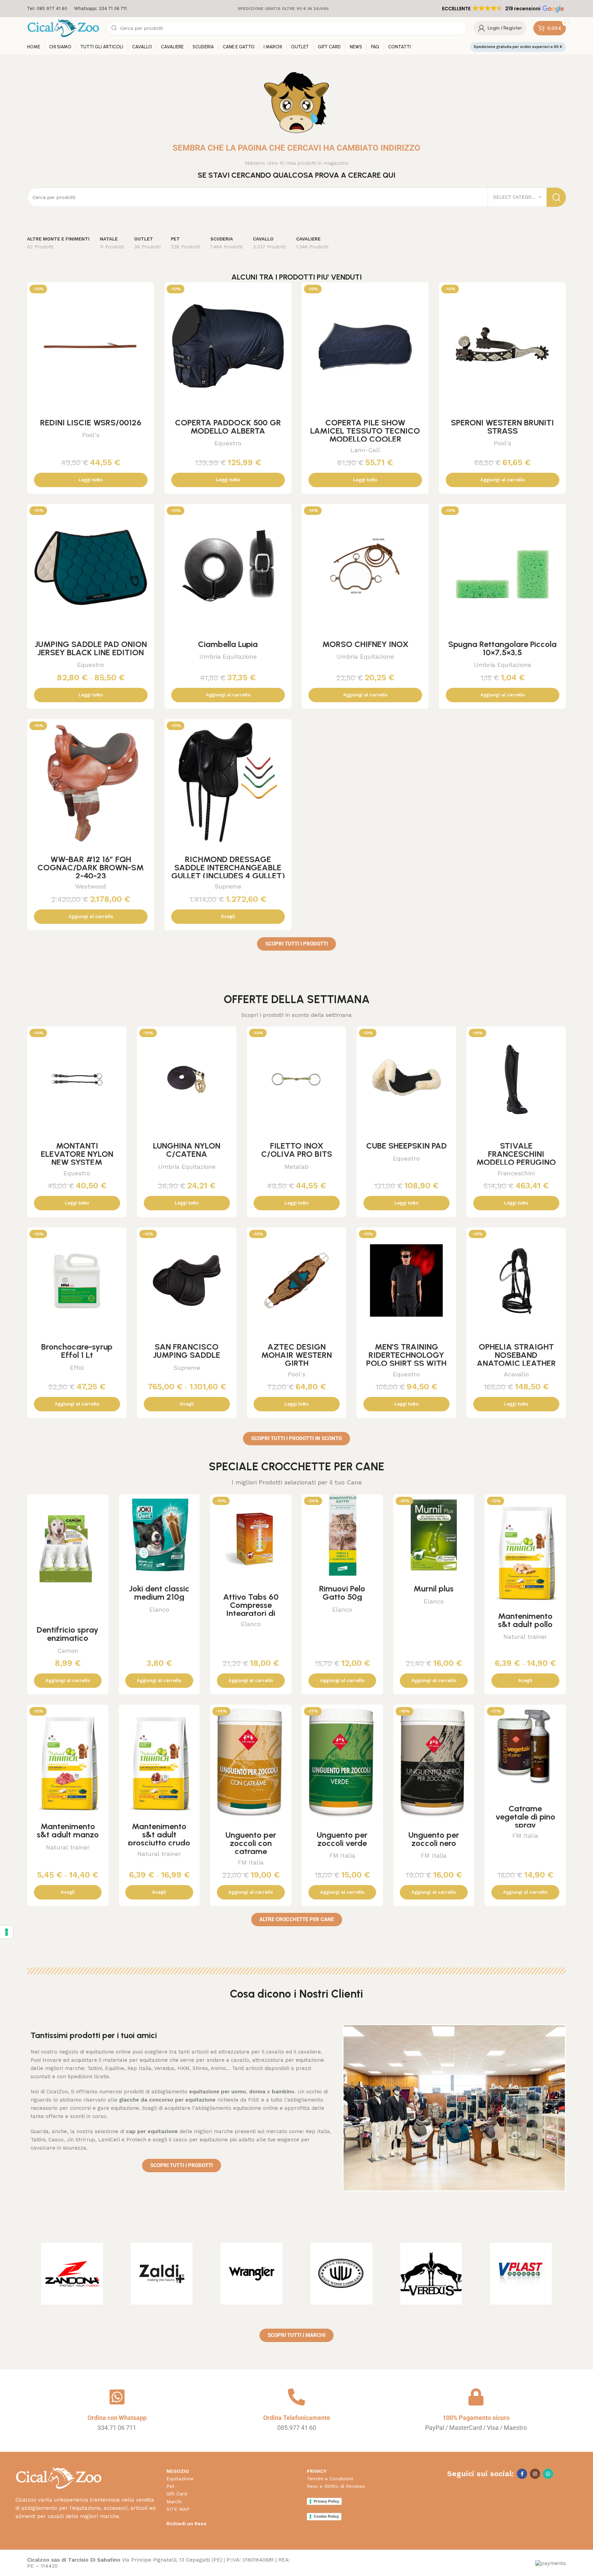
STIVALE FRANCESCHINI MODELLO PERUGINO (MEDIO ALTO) (516, 1158)
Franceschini (516, 1173)
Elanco (159, 1609)
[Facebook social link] (522, 2474)
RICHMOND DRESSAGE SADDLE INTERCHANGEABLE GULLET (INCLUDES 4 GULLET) (228, 867)
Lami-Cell (365, 450)
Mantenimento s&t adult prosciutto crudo (159, 1834)
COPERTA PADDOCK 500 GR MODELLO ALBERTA (228, 427)
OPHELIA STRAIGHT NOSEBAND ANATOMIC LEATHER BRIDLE (516, 1359)
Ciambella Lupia (228, 644)
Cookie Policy (326, 2516)
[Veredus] (431, 2274)
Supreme (228, 886)
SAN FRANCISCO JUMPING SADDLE (187, 1351)
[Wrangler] (252, 2274)
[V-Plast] (521, 2274)
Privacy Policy (326, 2501)
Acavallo (516, 1374)
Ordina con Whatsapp (117, 2418)
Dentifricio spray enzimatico (68, 1634)
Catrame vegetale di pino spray (525, 1817)
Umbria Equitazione (228, 656)
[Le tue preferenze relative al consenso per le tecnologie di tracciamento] (7, 1932)
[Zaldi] (162, 2274)
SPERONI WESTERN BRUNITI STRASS (502, 427)
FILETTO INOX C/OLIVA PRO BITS (297, 1150)
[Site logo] (63, 28)
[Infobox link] (47, 9)
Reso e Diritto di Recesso (336, 2486)
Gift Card (177, 2494)
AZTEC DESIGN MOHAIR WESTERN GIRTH (296, 1355)
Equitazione (180, 2479)
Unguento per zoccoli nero (434, 1839)
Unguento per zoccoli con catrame (251, 1843)
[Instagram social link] (535, 2474)
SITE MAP (178, 2509)
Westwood (91, 886)
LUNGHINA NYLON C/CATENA (187, 1150)
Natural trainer (525, 1637)
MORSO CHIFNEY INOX (365, 644)
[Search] (556, 197)
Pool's (91, 435)
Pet (170, 2486)
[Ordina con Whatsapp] (117, 2397)
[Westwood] (341, 2274)
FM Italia (251, 1862)
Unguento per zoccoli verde (342, 1839)
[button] (502, 9)
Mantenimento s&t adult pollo (525, 1620)
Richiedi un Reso (187, 2524)
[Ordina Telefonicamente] (296, 2397)
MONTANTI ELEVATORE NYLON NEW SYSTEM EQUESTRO (77, 1158)
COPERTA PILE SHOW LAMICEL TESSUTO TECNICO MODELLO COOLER (365, 431)
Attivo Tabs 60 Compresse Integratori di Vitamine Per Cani (251, 1609)
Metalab (296, 1167)
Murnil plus (434, 1589)
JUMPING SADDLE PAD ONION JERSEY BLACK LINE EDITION (91, 648)
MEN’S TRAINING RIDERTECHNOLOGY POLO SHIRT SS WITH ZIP (406, 1359)
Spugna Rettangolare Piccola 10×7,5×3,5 (502, 648)
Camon (68, 1651)
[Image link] (59, 2478)
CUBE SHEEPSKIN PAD (406, 1146)
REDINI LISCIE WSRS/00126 (91, 422)
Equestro (228, 443)
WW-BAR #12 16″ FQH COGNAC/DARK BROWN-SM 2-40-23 (91, 867)
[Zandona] (72, 2274)
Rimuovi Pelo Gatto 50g (342, 1593)
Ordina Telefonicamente (297, 2418)
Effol (77, 1368)
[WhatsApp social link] (548, 2474)
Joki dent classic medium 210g (159, 1593)
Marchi (174, 2502)
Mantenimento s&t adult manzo (68, 1830)
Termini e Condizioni (330, 2479)
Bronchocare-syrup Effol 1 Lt (77, 1351)
